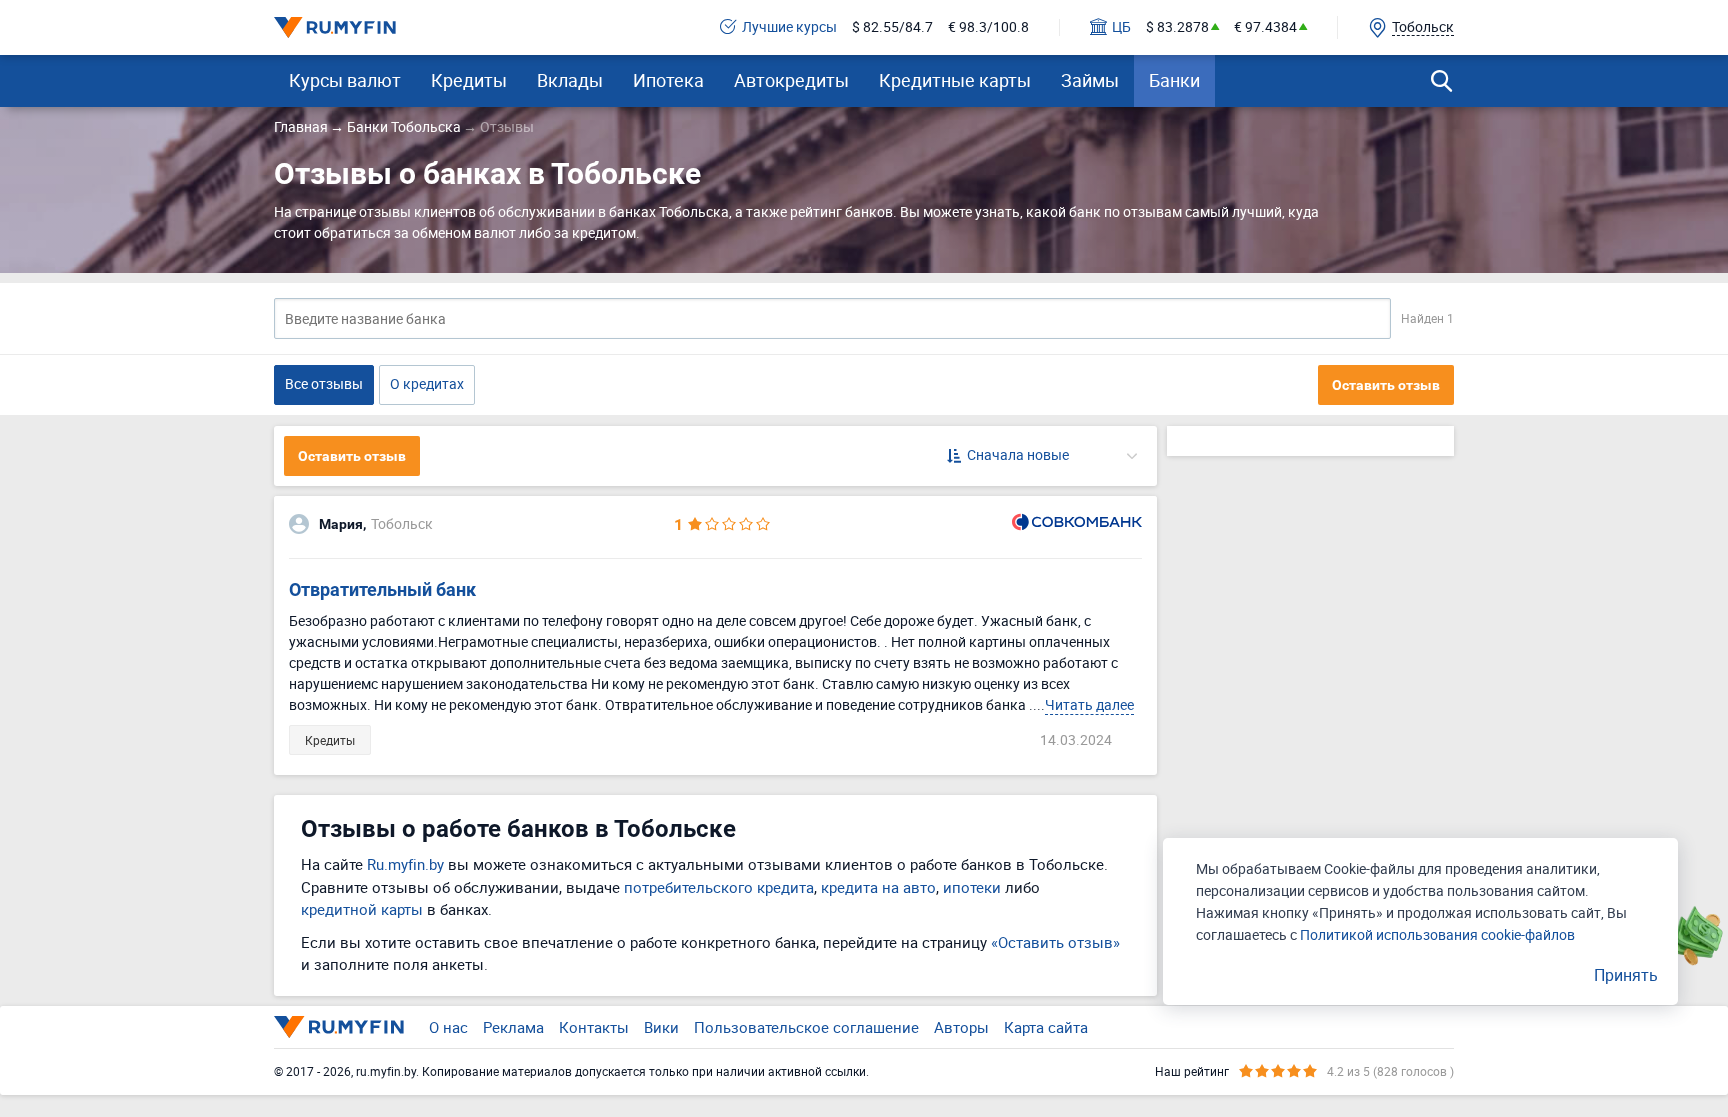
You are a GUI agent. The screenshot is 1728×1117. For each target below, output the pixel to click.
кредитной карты (362, 909)
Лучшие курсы (789, 27)
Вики (661, 1027)
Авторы (961, 1027)
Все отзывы (324, 383)
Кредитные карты (955, 80)
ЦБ (1121, 27)
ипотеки (972, 887)
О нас (448, 1027)
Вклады (570, 80)
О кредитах (427, 383)
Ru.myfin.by (405, 864)
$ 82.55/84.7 (892, 27)
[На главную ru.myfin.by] (339, 1027)
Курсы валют (345, 80)
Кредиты (469, 80)
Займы (1090, 80)
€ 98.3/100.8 (988, 27)
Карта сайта (1046, 1027)
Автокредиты (791, 80)
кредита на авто (878, 887)
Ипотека (668, 80)
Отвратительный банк (382, 589)
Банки (1174, 80)
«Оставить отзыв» (1055, 942)
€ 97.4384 (1265, 27)
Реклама (513, 1027)
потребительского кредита (719, 887)
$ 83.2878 (1177, 27)
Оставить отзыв (1386, 385)
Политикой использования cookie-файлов (1437, 934)
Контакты (594, 1027)
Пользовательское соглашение (806, 1027)
